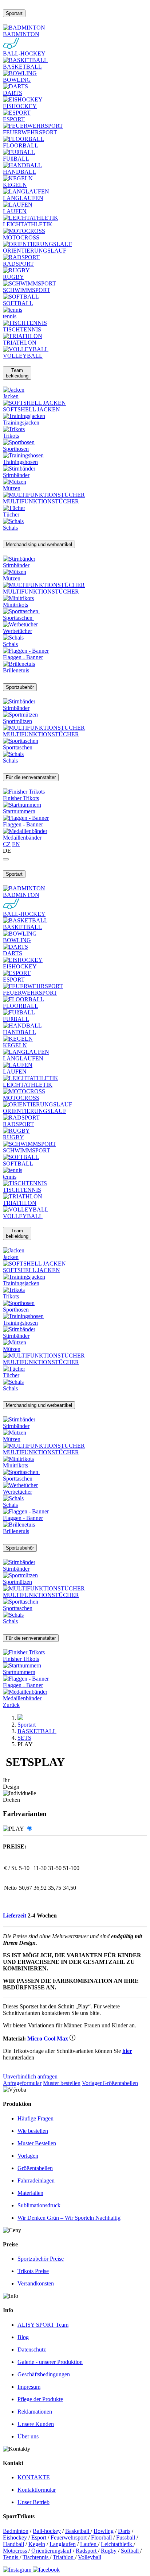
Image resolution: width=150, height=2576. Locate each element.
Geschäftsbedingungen (44, 2374)
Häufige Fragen (35, 2118)
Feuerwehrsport (69, 2537)
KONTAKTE (34, 2477)
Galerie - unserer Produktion (50, 2362)
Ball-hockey (47, 2531)
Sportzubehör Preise (41, 2259)
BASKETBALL (37, 1731)
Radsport (87, 2551)
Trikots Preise (33, 2271)
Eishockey (15, 2537)
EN (16, 844)
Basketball (78, 2531)
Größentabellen (120, 2083)
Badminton (16, 2531)
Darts (124, 2531)
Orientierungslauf (51, 2551)
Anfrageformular (22, 2083)
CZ (7, 844)
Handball (13, 2544)
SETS (24, 1738)
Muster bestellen (62, 2083)
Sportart (27, 1725)
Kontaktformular (37, 2490)
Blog (23, 2337)
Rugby (109, 2551)
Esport (39, 2537)
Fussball (126, 2537)
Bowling (104, 2531)
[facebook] (46, 2570)
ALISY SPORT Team (43, 2325)
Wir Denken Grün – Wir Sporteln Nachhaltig (69, 2218)
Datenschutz (32, 2350)
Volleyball (90, 2557)
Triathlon (64, 2557)
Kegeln (37, 2544)
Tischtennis (36, 2557)
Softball (131, 2551)
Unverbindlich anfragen (30, 2076)
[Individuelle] (29, 1829)
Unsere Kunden (36, 2424)
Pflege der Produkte (40, 2399)
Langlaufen (63, 2544)
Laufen (89, 2544)
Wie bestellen (33, 2131)
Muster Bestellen (37, 2143)
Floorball (101, 2537)
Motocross (15, 2551)
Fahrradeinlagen (36, 2180)
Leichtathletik (117, 2544)
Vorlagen (92, 2083)
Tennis (11, 2557)
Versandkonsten (36, 2283)
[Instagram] (18, 2570)
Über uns (28, 2436)
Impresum (29, 2387)
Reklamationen (35, 2412)
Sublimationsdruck (39, 2205)
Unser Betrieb (33, 2502)
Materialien (30, 2193)
